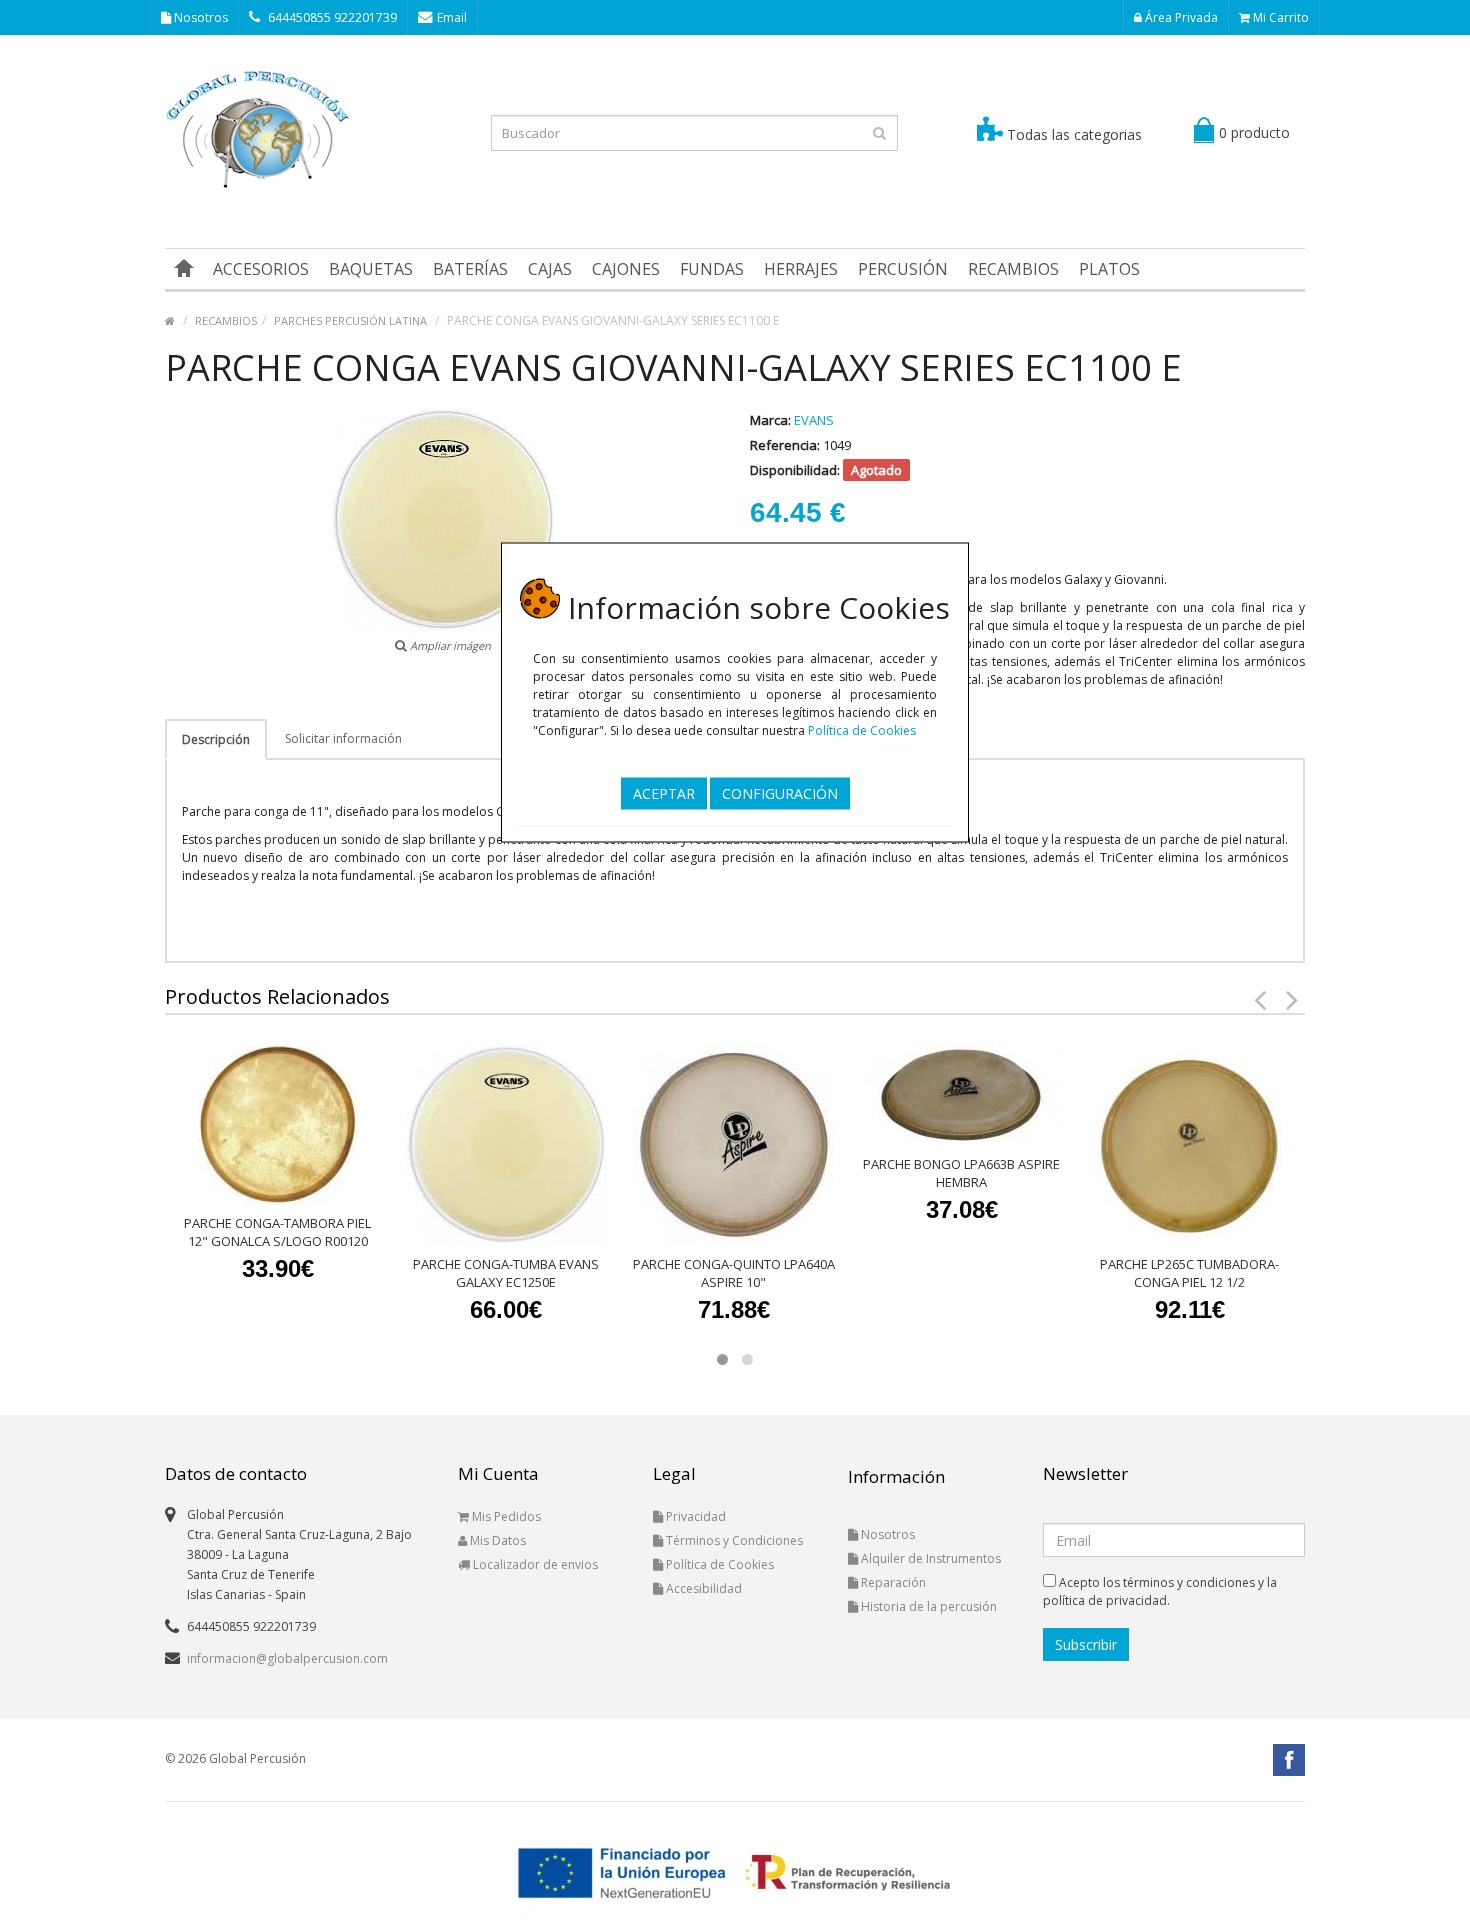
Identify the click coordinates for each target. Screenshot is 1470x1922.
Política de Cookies (862, 729)
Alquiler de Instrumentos (929, 1558)
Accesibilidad (702, 1588)
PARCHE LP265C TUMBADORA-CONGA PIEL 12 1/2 (1189, 1273)
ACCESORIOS (261, 269)
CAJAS (550, 269)
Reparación (892, 1582)
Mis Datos (496, 1540)
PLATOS (1109, 269)
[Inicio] (184, 269)
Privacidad (694, 1516)
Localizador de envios (534, 1564)
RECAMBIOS (1013, 269)
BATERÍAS (470, 269)
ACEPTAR (664, 792)
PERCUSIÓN (903, 269)
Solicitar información (343, 738)
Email (452, 17)
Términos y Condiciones (733, 1540)
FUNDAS (712, 269)
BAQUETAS (371, 269)
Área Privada (1180, 17)
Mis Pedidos (505, 1516)
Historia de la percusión (927, 1606)
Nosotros (199, 17)
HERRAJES (801, 269)
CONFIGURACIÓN (780, 792)
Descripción (216, 739)
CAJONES (626, 269)
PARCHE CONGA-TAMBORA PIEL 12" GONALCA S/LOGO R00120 (277, 1232)
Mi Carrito (1279, 17)
